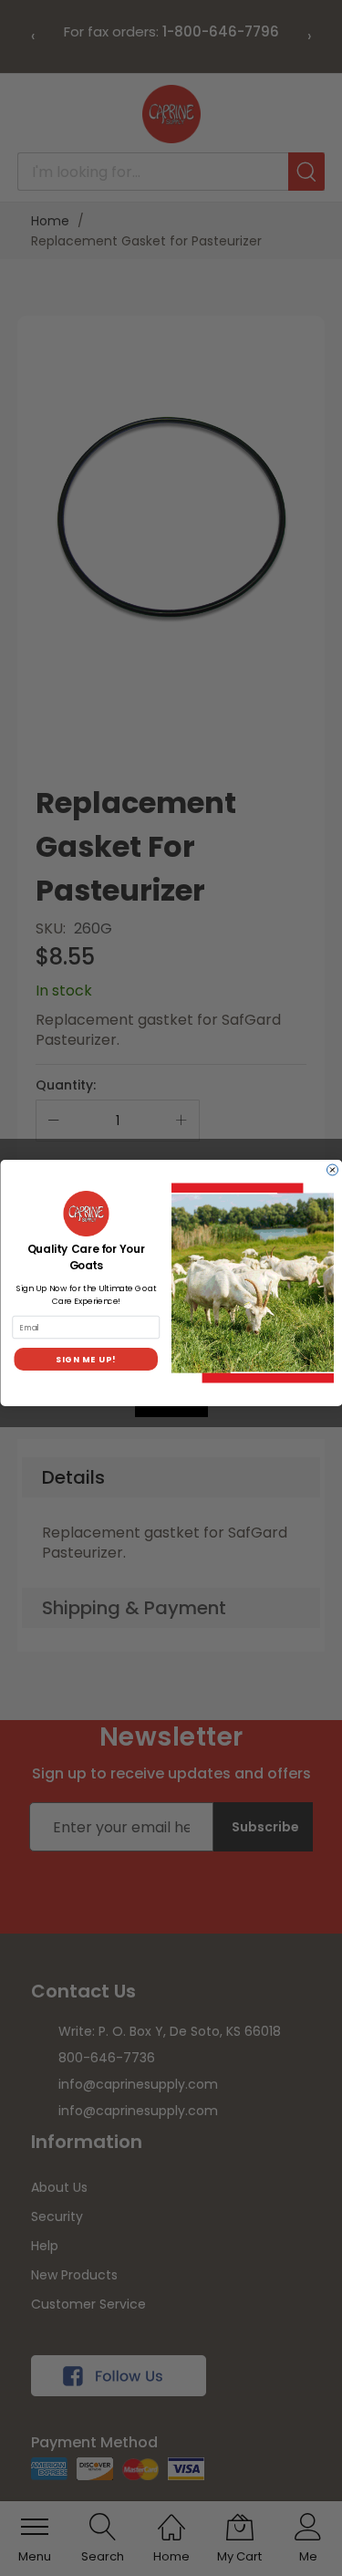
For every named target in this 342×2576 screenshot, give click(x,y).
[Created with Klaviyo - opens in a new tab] (171, 1412)
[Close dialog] (332, 1170)
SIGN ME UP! (86, 1359)
